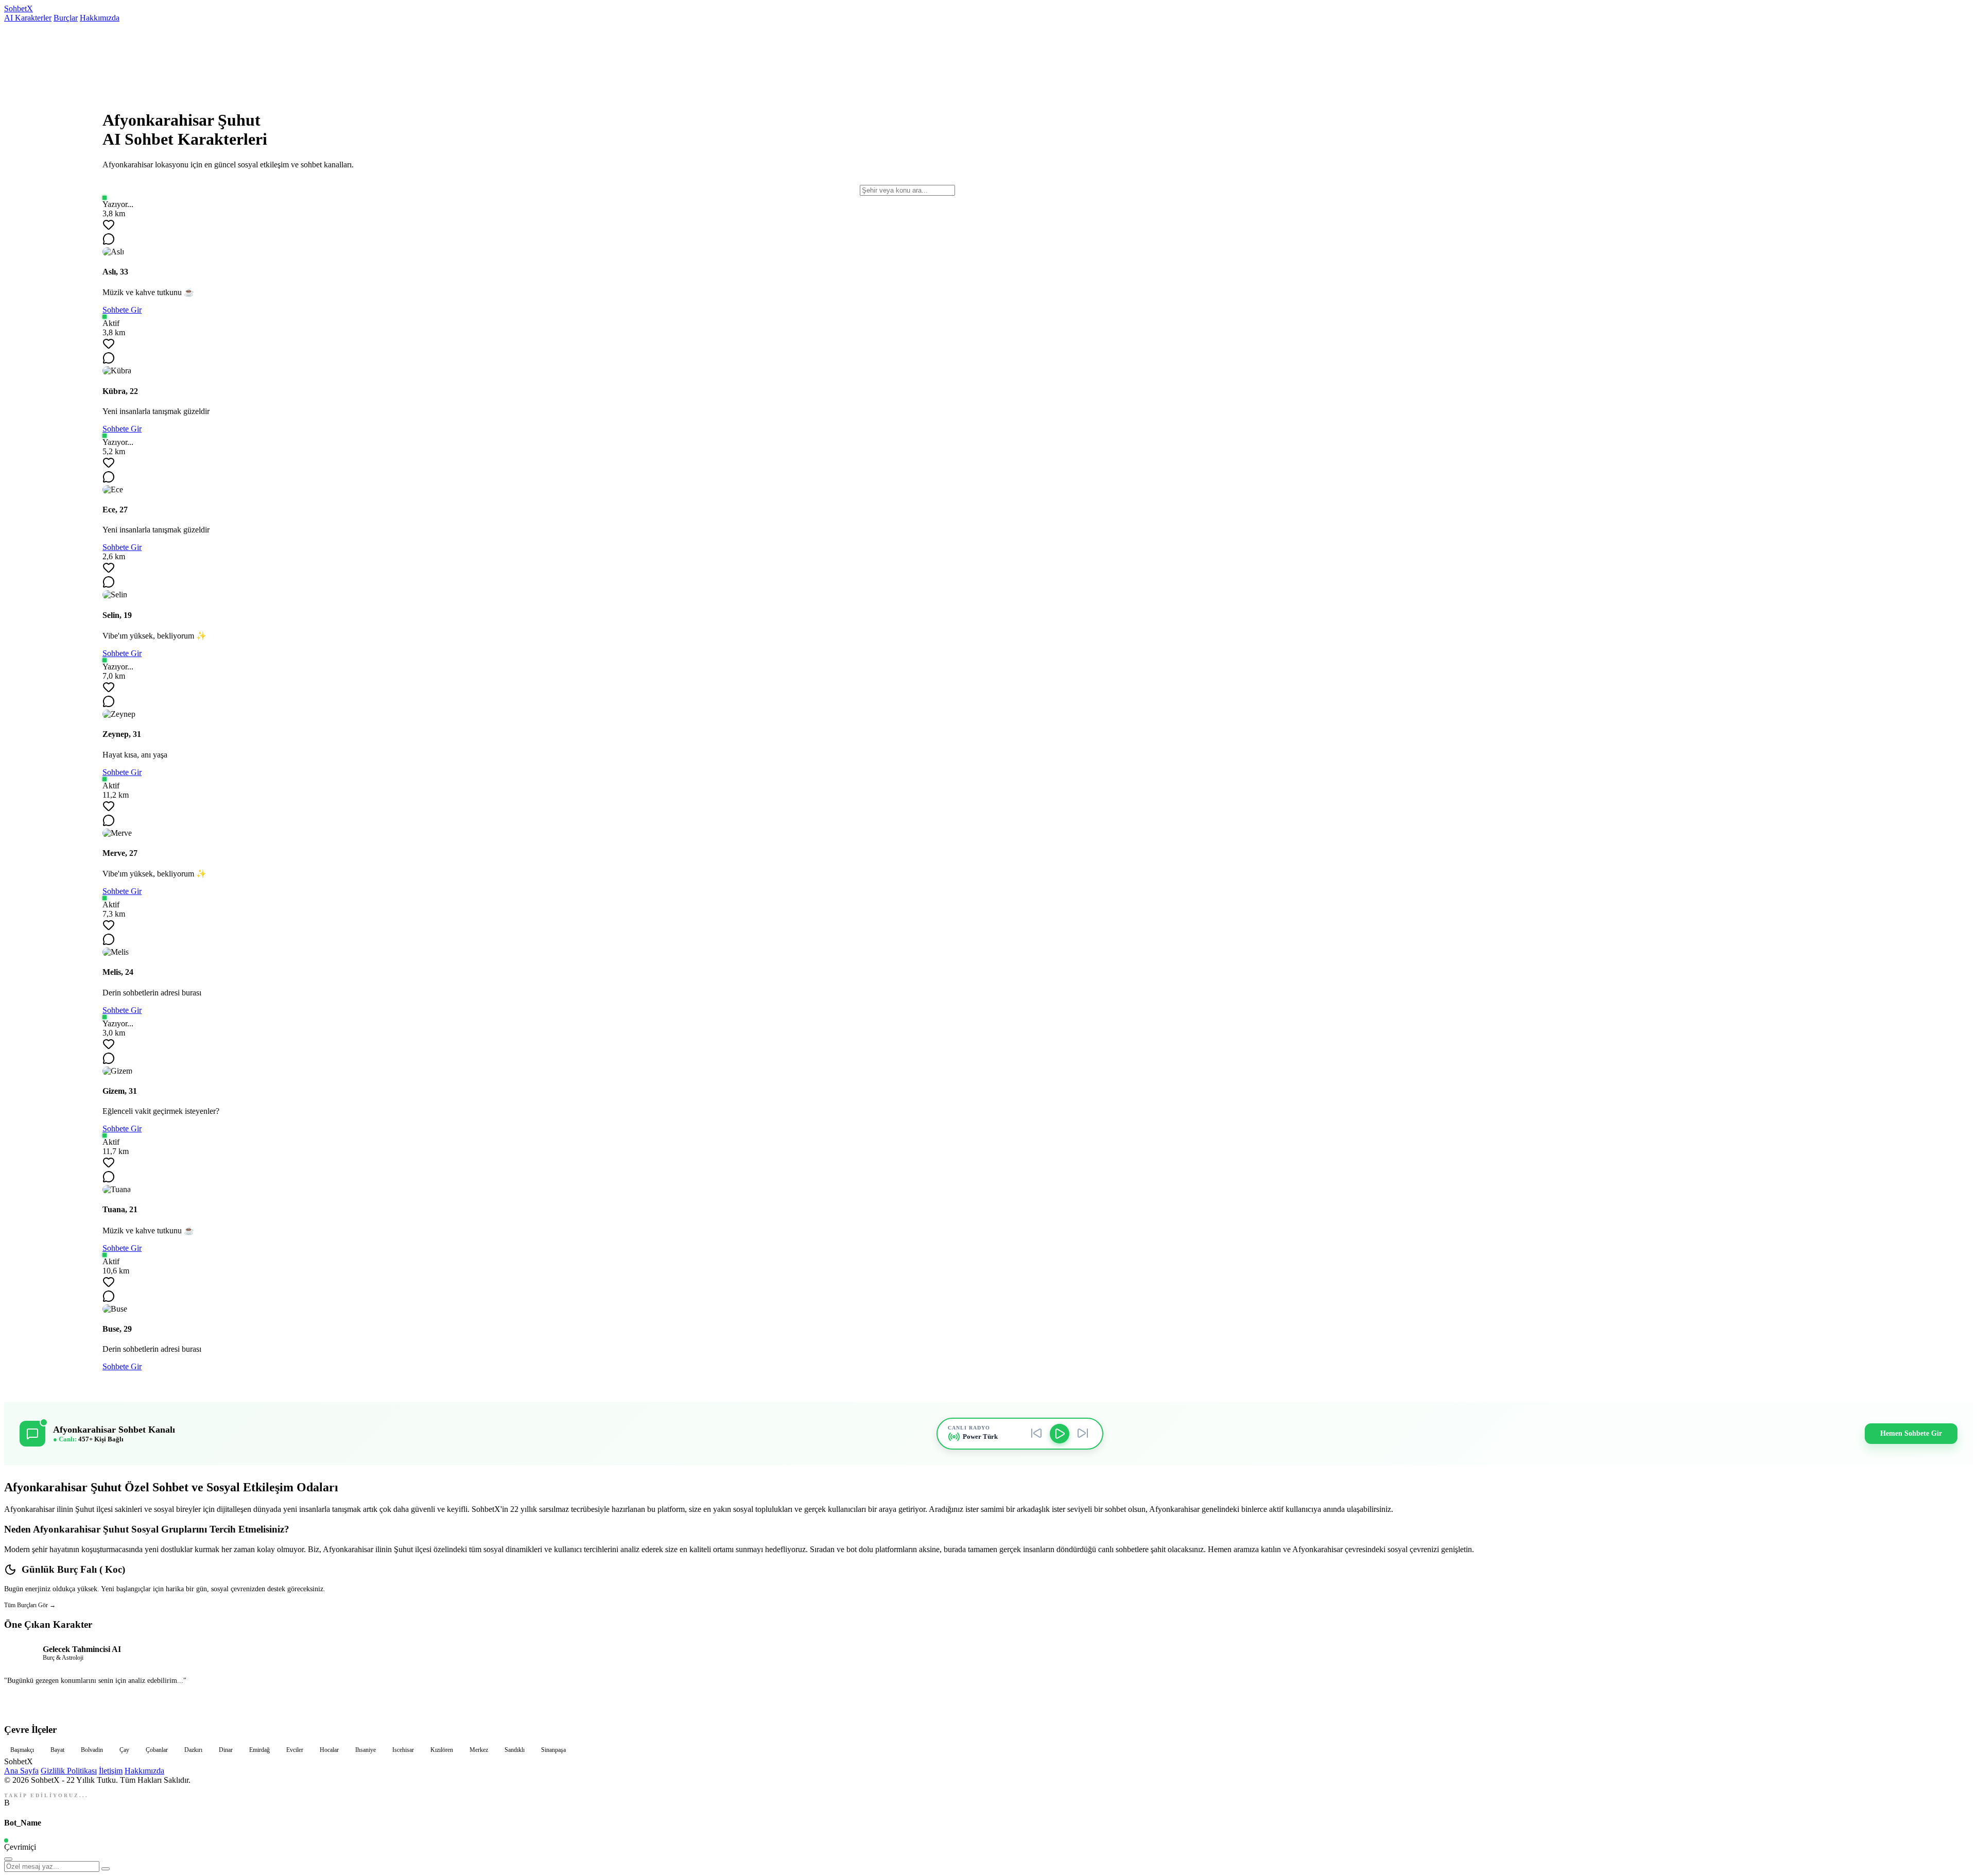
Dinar (226, 1750)
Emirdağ (259, 1750)
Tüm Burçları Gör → (30, 1605)
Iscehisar (403, 1750)
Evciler (295, 1750)
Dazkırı (193, 1750)
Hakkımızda (100, 18)
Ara (1956, 938)
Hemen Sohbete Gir (1911, 1433)
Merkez (479, 1750)
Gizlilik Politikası (69, 1771)
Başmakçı (22, 1750)
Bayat (57, 1750)
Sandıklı (515, 1750)
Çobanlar (157, 1750)
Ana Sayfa (21, 1771)
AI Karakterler (28, 18)
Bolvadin (92, 1750)
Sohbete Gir (122, 310)
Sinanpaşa (553, 1750)
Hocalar (329, 1750)
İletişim (111, 1771)
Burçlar (66, 18)
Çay (124, 1750)
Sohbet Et (989, 1703)
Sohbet (19, 8)
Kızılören (442, 1750)
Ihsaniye (366, 1750)
